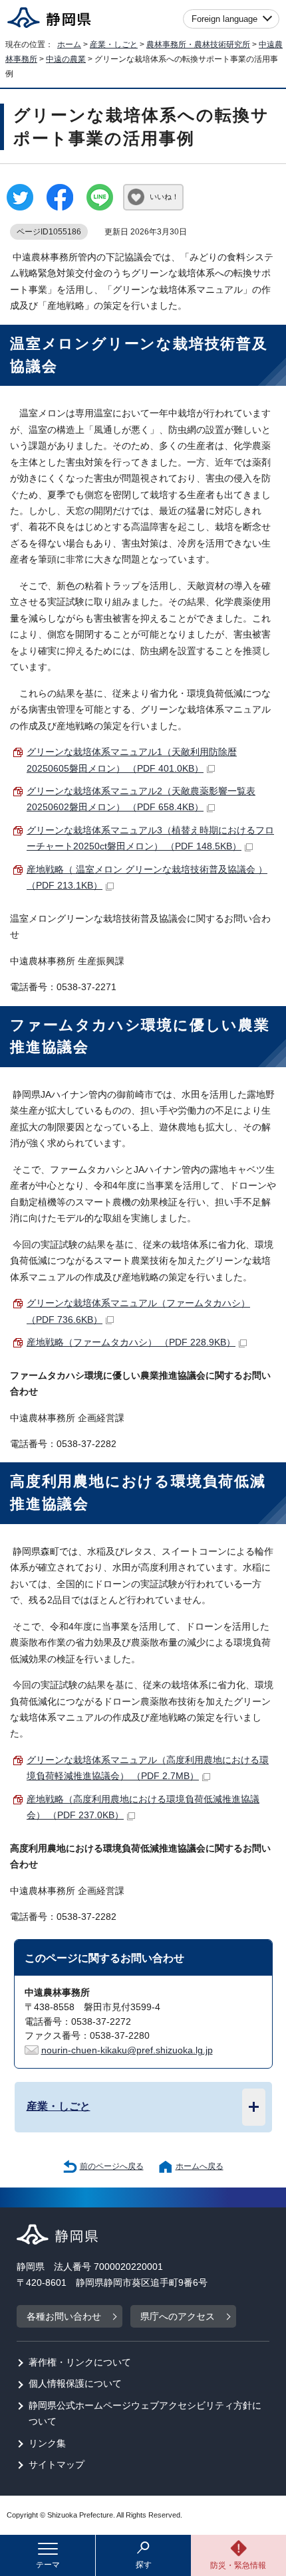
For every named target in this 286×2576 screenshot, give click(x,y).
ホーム (69, 44)
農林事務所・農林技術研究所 (198, 44)
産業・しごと (114, 44)
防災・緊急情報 (238, 2565)
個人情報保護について (75, 2384)
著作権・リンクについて (80, 2362)
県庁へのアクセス (178, 2317)
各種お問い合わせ (64, 2317)
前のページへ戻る (112, 2166)
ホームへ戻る (200, 2166)
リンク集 (47, 2444)
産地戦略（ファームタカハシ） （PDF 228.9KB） (131, 1342)
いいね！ (164, 197)
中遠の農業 (66, 59)
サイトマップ (57, 2465)
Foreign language (224, 19)
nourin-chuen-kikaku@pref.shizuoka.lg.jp (127, 2050)
